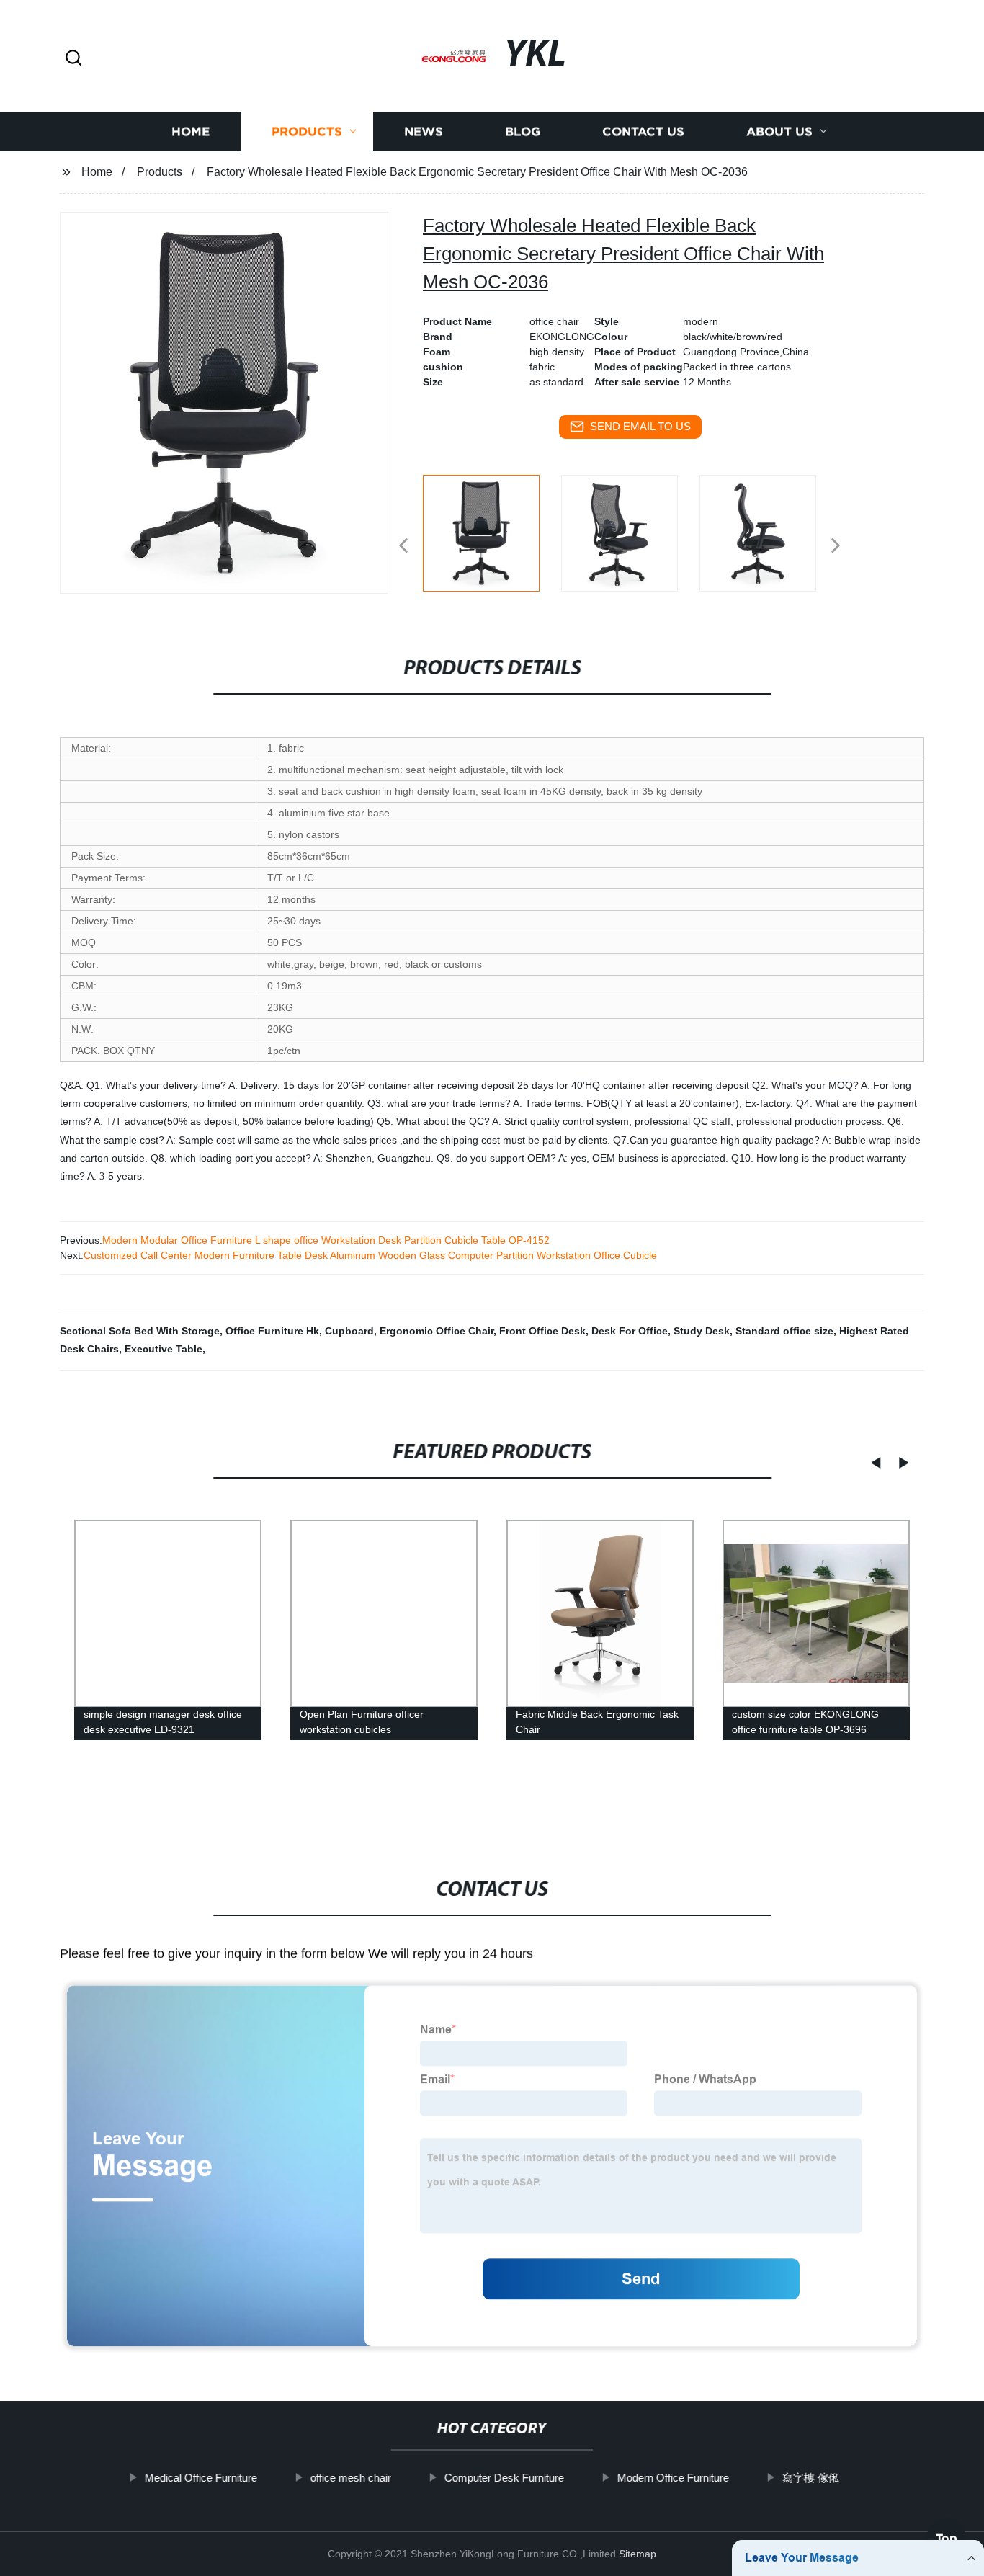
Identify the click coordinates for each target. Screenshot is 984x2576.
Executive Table (164, 1349)
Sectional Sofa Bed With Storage (140, 1331)
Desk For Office (630, 1331)
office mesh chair (351, 2478)
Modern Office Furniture (673, 2478)
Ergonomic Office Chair (437, 1331)
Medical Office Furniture (201, 2478)
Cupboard (349, 1331)
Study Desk (702, 1331)
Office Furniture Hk (272, 1331)
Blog (523, 132)
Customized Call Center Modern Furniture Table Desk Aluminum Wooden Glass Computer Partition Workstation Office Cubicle (370, 1255)
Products (307, 132)
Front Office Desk (542, 1331)
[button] (73, 59)
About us (779, 132)
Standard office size (784, 1331)
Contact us (643, 132)
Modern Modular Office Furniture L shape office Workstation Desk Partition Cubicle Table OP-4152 (326, 1240)
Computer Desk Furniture (504, 2478)
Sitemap (638, 2554)
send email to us (640, 426)
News (424, 132)
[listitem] (492, 540)
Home (191, 132)
